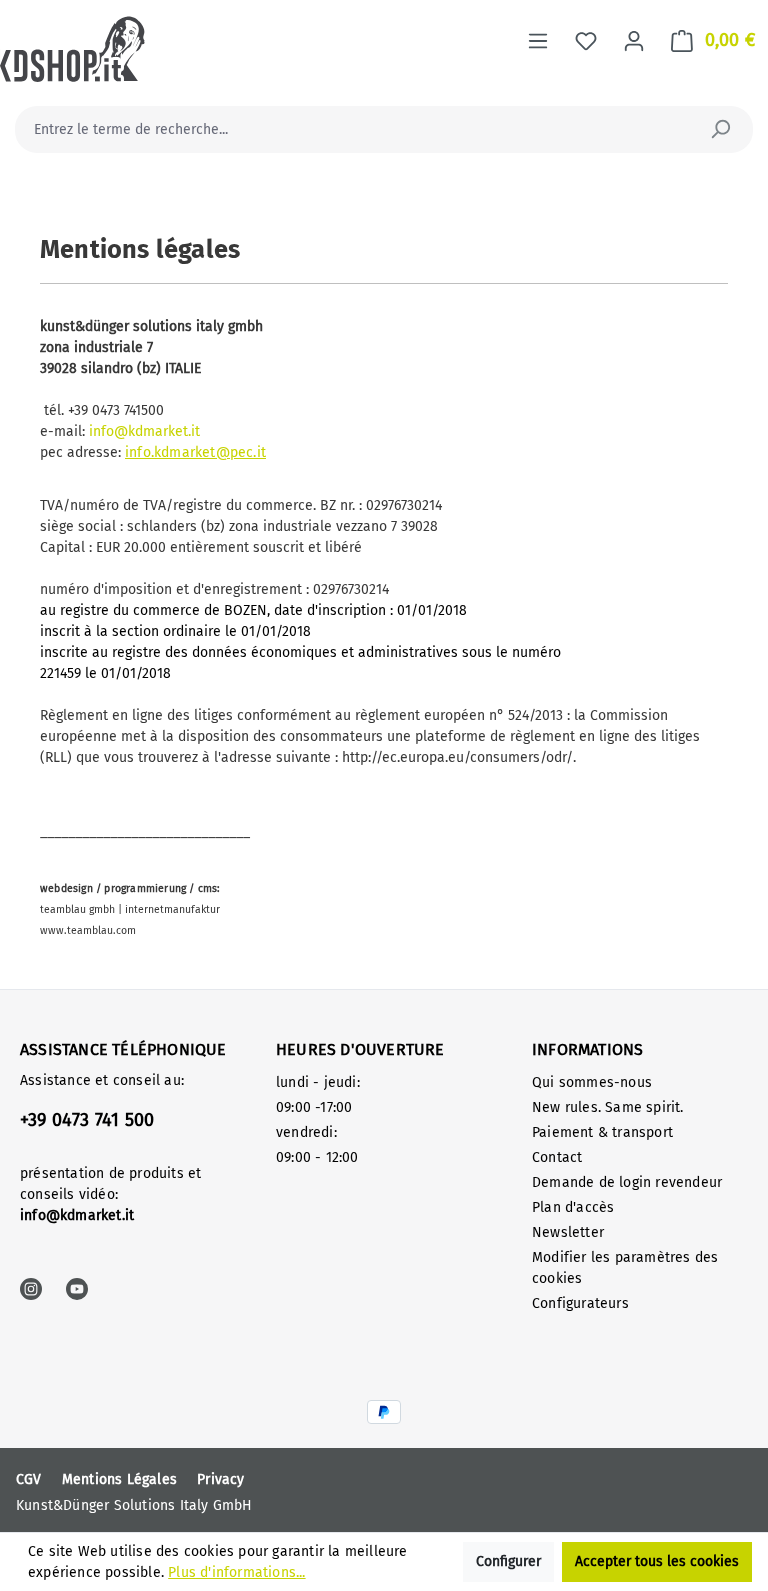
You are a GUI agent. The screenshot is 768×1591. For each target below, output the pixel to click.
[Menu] (538, 41)
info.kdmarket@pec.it (195, 452)
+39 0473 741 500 (87, 1120)
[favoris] (586, 41)
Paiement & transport (602, 1132)
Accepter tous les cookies (657, 1561)
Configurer (508, 1561)
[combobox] (361, 129)
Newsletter (568, 1232)
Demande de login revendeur (627, 1182)
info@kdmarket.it (144, 431)
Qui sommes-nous (592, 1082)
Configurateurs (580, 1303)
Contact (557, 1157)
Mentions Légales (119, 1479)
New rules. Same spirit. (608, 1107)
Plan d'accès (573, 1207)
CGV (29, 1479)
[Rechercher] (720, 129)
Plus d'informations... (236, 1572)
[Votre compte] (634, 41)
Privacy (220, 1479)
